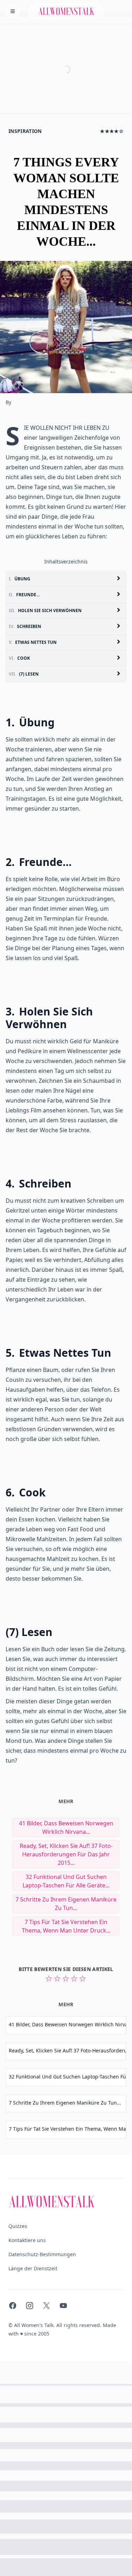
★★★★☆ (112, 131)
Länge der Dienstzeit (33, 2268)
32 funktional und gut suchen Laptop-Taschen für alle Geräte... (66, 1881)
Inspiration (25, 131)
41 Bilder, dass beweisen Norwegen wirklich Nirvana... (66, 1827)
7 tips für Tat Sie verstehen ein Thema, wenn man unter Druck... (66, 1926)
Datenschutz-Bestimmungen (42, 2254)
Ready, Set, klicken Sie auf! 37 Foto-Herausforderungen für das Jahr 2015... (66, 1854)
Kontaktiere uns (27, 2240)
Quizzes (18, 2226)
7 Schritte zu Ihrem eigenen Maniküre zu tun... (66, 1904)
